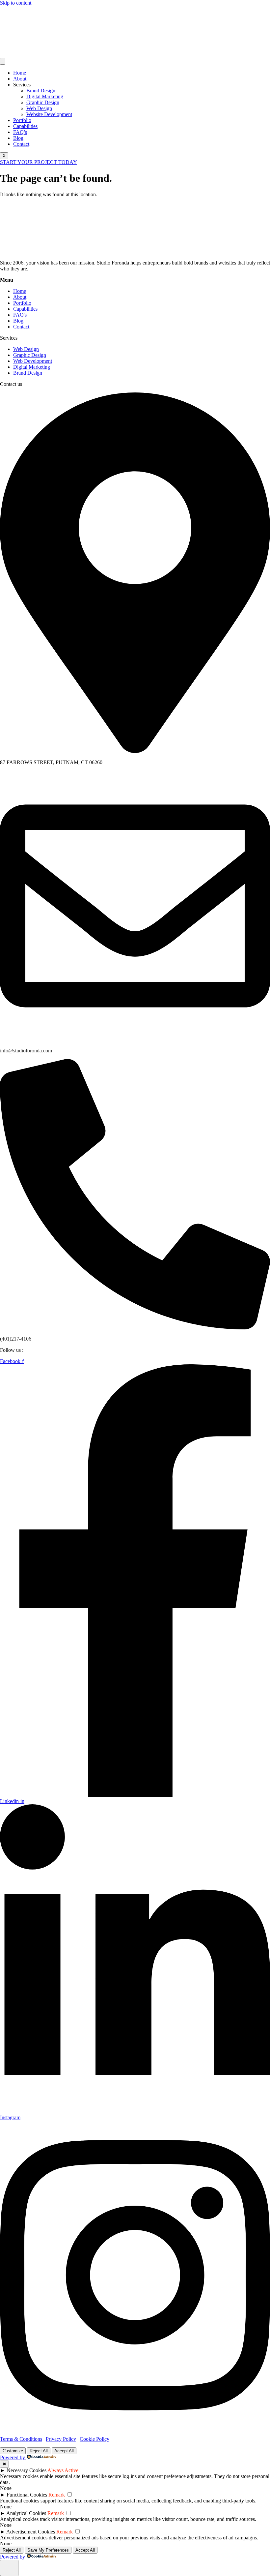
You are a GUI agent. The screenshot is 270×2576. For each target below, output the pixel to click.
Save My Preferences (48, 2550)
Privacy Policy (61, 2439)
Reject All (39, 2451)
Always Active (63, 2470)
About (20, 79)
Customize (13, 2451)
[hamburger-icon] (3, 61)
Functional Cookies (27, 2495)
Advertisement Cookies (31, 2532)
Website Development (49, 114)
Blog (18, 138)
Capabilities (25, 126)
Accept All (64, 2451)
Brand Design (41, 91)
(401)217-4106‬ (16, 1339)
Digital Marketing (45, 96)
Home (20, 73)
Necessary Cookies (27, 2470)
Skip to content (16, 3)
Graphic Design (43, 102)
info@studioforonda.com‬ (26, 1051)
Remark (57, 2495)
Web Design (39, 108)
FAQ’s (20, 132)
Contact (21, 144)
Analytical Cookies (26, 2513)
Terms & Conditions (21, 2439)
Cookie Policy (94, 2439)
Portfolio (22, 120)
